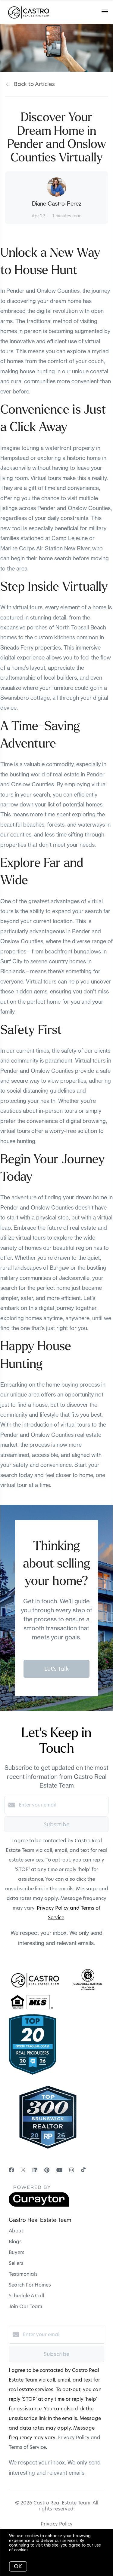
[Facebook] (11, 2170)
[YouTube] (59, 2170)
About (16, 2231)
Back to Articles (34, 84)
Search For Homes (30, 2285)
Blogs (15, 2242)
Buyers (17, 2252)
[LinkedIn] (35, 2170)
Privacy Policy (57, 2524)
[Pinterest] (47, 2170)
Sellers (16, 2263)
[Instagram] (72, 2170)
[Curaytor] (39, 2205)
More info (40, 2550)
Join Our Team (25, 2307)
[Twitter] (23, 2170)
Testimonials (23, 2274)
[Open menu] (105, 12)
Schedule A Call (26, 2296)
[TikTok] (83, 2170)
